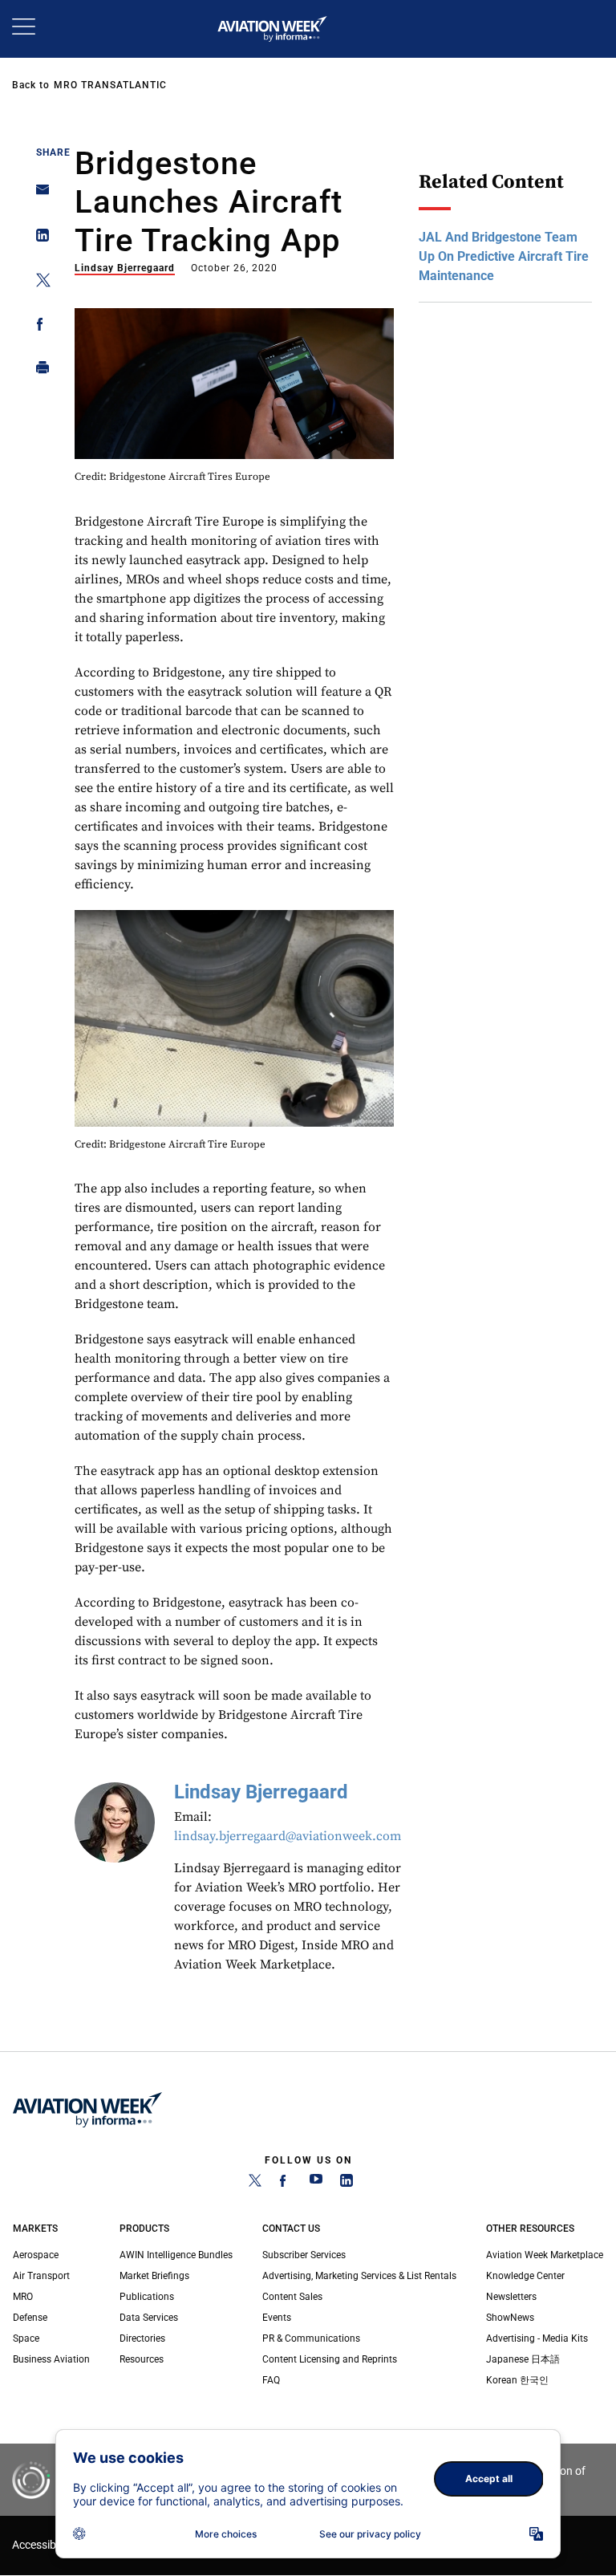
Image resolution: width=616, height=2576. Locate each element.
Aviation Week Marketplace (545, 2255)
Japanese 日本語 (523, 2359)
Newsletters (511, 2297)
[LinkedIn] (346, 2184)
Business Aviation (51, 2359)
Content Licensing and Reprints (330, 2359)
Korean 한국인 (517, 2380)
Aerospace (36, 2255)
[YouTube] (316, 2184)
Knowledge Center (525, 2276)
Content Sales (292, 2297)
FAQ (271, 2380)
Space (26, 2338)
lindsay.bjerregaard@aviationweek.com (288, 1836)
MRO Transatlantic (110, 85)
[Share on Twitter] (38, 283)
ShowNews (510, 2318)
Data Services (149, 2318)
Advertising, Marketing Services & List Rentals (359, 2276)
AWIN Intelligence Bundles (176, 2255)
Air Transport (41, 2276)
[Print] (38, 371)
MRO (23, 2297)
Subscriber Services (304, 2255)
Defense (30, 2318)
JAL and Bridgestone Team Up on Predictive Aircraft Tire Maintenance (504, 256)
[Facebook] (286, 2184)
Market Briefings (154, 2276)
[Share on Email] (38, 195)
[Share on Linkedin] (38, 239)
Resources (142, 2359)
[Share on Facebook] (38, 327)
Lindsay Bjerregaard (125, 268)
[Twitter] (255, 2184)
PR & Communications (311, 2338)
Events (277, 2318)
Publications (147, 2297)
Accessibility (43, 2545)
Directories (142, 2338)
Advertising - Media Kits (537, 2338)
